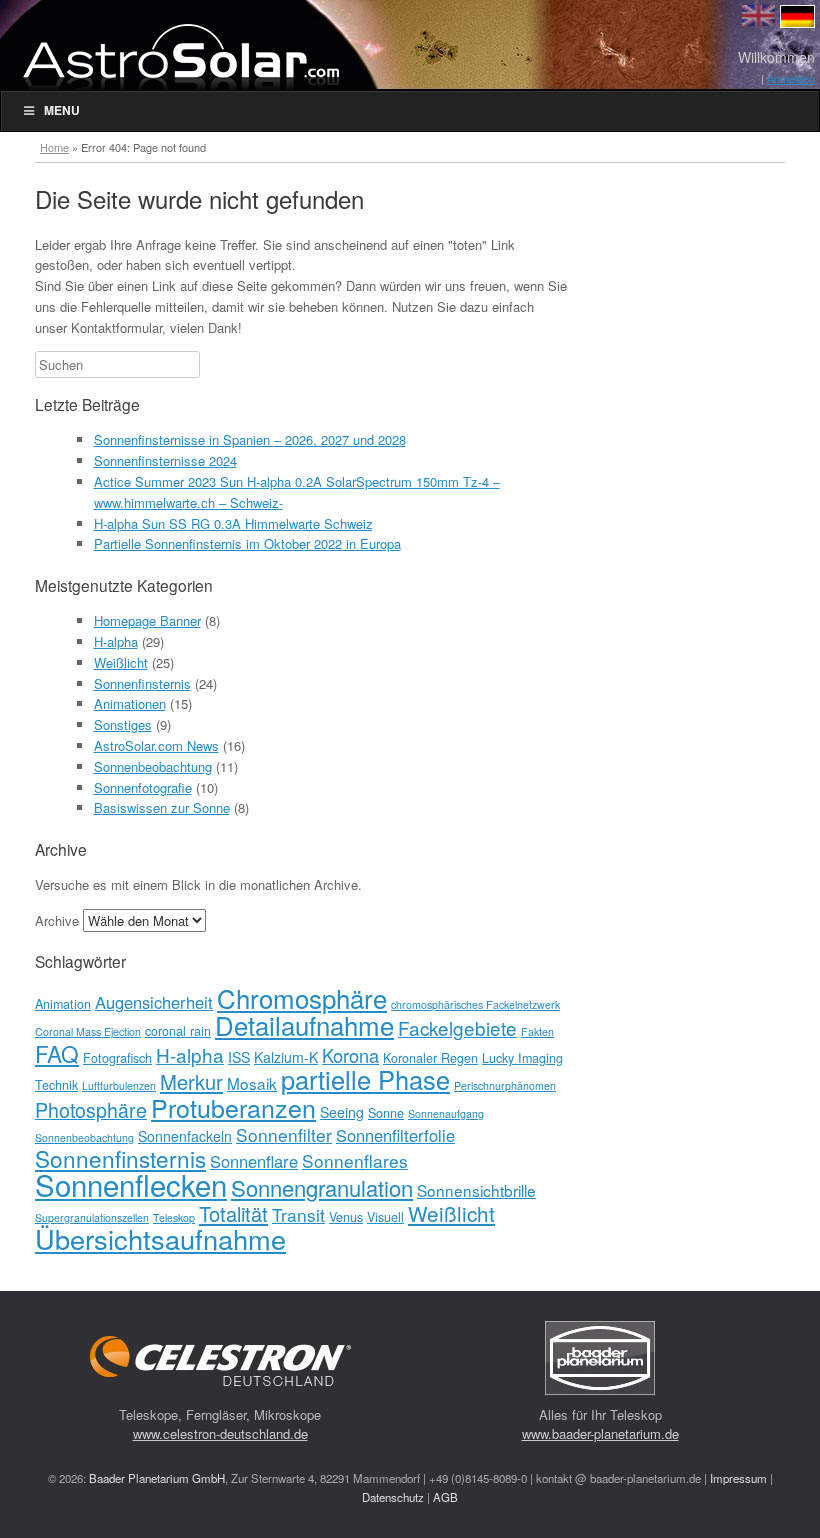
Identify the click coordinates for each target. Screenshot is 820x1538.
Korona (350, 1055)
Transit (298, 1214)
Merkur (191, 1081)
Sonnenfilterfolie (395, 1135)
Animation (63, 1004)
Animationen (130, 703)
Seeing (342, 1112)
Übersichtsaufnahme (160, 1238)
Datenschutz (393, 1497)
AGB (445, 1497)
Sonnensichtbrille (476, 1190)
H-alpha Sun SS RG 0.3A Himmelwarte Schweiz (233, 523)
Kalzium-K (286, 1057)
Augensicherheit (154, 1002)
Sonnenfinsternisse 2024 (165, 460)
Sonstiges (123, 724)
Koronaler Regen (430, 1058)
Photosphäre (91, 1109)
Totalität (233, 1213)
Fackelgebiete (457, 1027)
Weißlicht (121, 662)
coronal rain (178, 1031)
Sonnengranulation (322, 1187)
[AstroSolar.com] (180, 56)
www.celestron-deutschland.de (220, 1433)
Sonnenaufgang (446, 1113)
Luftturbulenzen (119, 1085)
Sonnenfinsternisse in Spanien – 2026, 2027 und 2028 (250, 439)
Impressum (738, 1478)
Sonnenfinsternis (142, 683)
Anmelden (791, 78)
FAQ (57, 1053)
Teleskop (174, 1217)
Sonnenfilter (284, 1134)
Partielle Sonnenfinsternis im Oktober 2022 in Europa (247, 543)
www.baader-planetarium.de (600, 1433)
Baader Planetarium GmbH (157, 1478)
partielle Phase (365, 1079)
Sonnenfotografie (143, 787)
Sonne (386, 1113)
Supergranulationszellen (92, 1217)
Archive (57, 920)
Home (54, 147)
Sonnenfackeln (185, 1136)
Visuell (385, 1217)
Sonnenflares (355, 1160)
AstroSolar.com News (156, 745)
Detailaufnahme (304, 1024)
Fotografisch (117, 1058)
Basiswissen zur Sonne (162, 807)
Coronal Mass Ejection (88, 1031)
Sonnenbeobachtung (153, 766)
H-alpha (116, 641)
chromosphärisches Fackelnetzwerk (475, 1004)
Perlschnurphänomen (505, 1085)
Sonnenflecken (131, 1184)
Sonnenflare (254, 1161)
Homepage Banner (147, 620)
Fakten (537, 1031)
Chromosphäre (302, 997)
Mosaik (252, 1083)
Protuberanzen (233, 1107)
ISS (239, 1057)
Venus (346, 1217)
